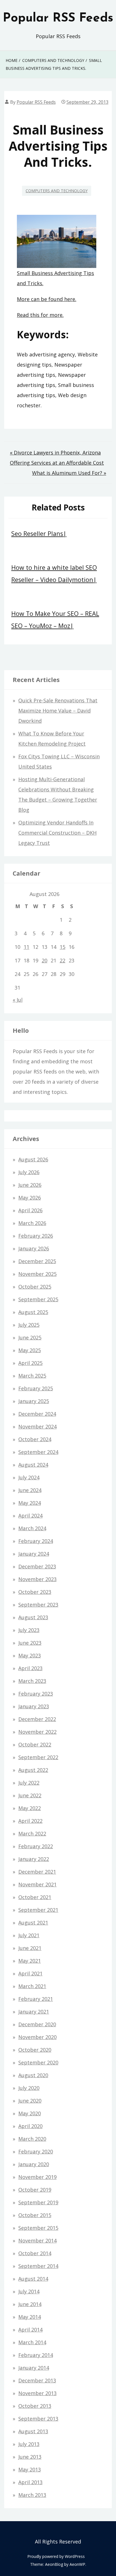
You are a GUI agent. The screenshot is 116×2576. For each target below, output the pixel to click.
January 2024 (34, 1554)
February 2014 (36, 2355)
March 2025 (32, 1376)
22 (63, 960)
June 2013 (30, 2457)
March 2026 (32, 1223)
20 (44, 960)
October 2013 (35, 2406)
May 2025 (30, 1350)
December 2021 (37, 1872)
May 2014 (30, 2317)
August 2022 (33, 1770)
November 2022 (37, 1732)
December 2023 (37, 1566)
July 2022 (29, 1783)
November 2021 (37, 1884)
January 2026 (34, 1248)
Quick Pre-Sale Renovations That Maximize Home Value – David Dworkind (58, 711)
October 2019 (35, 2190)
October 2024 (35, 1439)
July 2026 (29, 1172)
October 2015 (35, 2215)
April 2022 (30, 1821)
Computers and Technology (57, 191)
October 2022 (35, 1744)
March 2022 (32, 1833)
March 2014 (32, 2342)
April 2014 (30, 2330)
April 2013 (30, 2482)
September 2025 (38, 1299)
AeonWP (77, 2564)
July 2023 (29, 1630)
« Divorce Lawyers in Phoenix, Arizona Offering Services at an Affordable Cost (57, 458)
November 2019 (37, 2177)
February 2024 (36, 1541)
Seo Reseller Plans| (39, 533)
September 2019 (38, 2202)
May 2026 (30, 1198)
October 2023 (35, 1592)
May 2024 (30, 1503)
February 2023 (36, 1694)
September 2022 (38, 1757)
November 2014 (37, 2241)
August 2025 (33, 1312)
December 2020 (37, 2024)
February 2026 (36, 1236)
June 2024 (30, 1490)
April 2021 (30, 1973)
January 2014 (34, 2368)
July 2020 (29, 2088)
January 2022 (34, 1859)
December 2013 (37, 2380)
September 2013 (38, 2419)
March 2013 (32, 2495)
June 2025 (30, 1337)
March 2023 (32, 1681)
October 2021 (35, 1897)
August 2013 (33, 2431)
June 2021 (30, 1948)
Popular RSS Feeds (58, 18)
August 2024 (33, 1465)
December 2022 (37, 1719)
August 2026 (33, 1159)
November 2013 (37, 2393)
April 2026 (30, 1210)
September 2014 (38, 2266)
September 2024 (38, 1452)
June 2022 (30, 1795)
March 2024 (32, 1528)
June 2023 (30, 1643)
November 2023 (37, 1579)
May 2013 (30, 2469)
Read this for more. (40, 315)
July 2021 (29, 1935)
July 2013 (29, 2444)
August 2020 (33, 2075)
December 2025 (37, 1261)
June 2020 (30, 2101)
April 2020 (30, 2126)
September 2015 (38, 2228)
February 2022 (36, 1846)
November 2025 (37, 1274)
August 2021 (33, 1923)
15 (63, 947)
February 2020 (36, 2151)
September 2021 (38, 1910)
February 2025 (36, 1388)
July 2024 (29, 1477)
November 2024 (37, 1426)
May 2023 (30, 1655)
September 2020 (38, 2062)
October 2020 (35, 2050)
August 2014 (33, 2279)
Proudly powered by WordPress (56, 2556)
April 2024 (30, 1516)
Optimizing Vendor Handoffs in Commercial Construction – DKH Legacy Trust (57, 833)
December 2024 (37, 1414)
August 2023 (33, 1617)
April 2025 (30, 1363)
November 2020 (37, 2037)
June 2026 (30, 1185)
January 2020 (34, 2164)
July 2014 (29, 2291)
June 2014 (30, 2304)
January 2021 (34, 2012)
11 (26, 947)
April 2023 (30, 1668)
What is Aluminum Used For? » (69, 473)
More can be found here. (47, 299)
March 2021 (32, 1986)
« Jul (18, 1000)
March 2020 (32, 2139)
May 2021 (30, 1961)
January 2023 (34, 1706)
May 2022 (30, 1808)
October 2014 (35, 2253)
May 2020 (30, 2113)
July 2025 (29, 1325)
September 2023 (38, 1605)
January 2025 (34, 1401)
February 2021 (36, 1999)
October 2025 (35, 1287)
